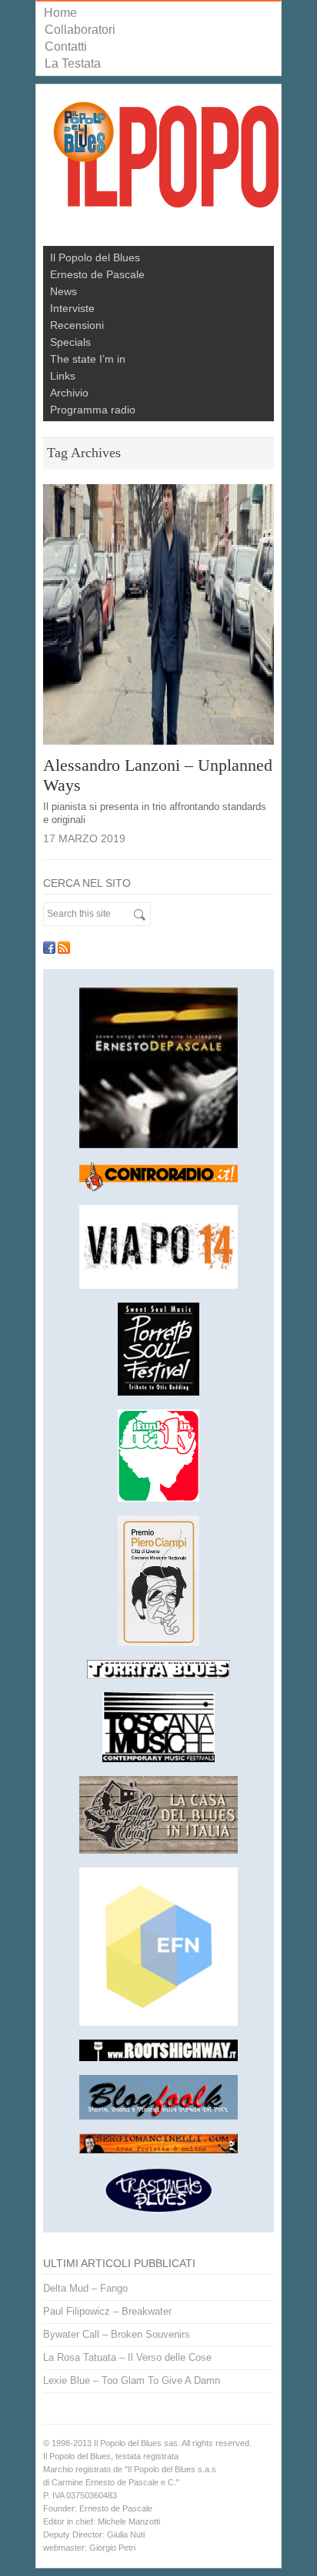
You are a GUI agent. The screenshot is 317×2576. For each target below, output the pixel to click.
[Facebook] (49, 948)
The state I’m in (88, 359)
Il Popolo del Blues (95, 257)
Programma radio (93, 410)
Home (60, 13)
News (63, 291)
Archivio (69, 393)
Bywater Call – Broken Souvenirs (117, 2334)
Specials (70, 342)
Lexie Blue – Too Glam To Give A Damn (132, 2380)
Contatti (66, 46)
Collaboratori (80, 30)
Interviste (72, 308)
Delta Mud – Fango (85, 2288)
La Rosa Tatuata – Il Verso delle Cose (127, 2357)
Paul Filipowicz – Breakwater (107, 2311)
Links (63, 376)
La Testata (73, 63)
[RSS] (64, 948)
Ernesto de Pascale (97, 274)
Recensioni (77, 325)
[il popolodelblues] (167, 161)
